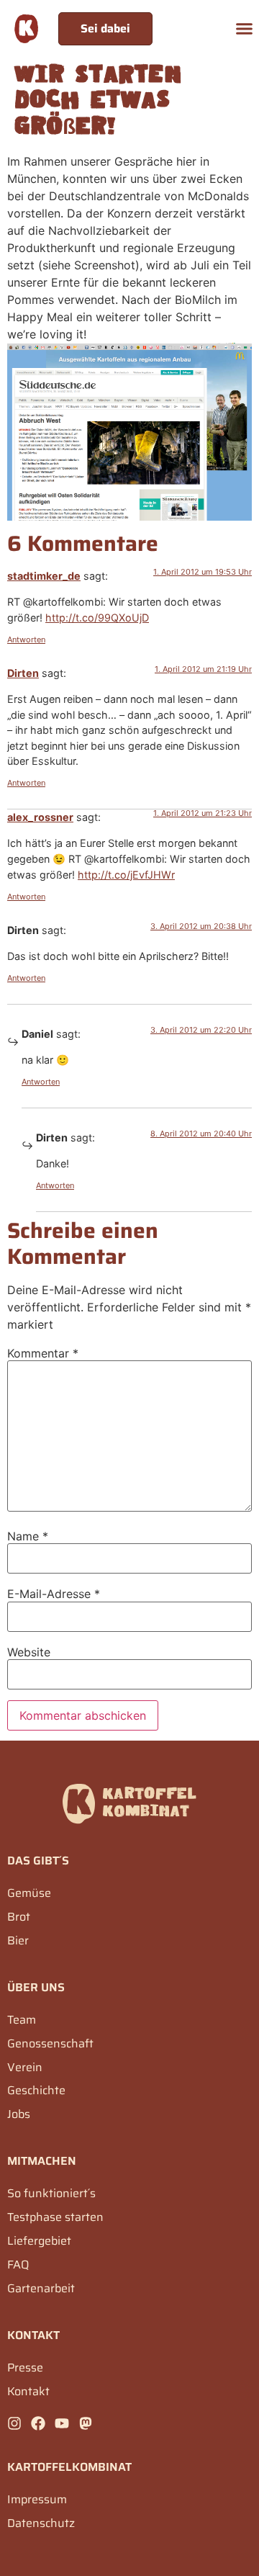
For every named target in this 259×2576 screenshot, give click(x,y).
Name (28, 1536)
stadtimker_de (44, 576)
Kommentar (43, 1353)
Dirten (23, 673)
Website (29, 1652)
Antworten (26, 639)
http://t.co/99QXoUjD (97, 618)
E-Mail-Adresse (54, 1594)
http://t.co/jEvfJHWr (126, 875)
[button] (245, 29)
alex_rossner (40, 817)
